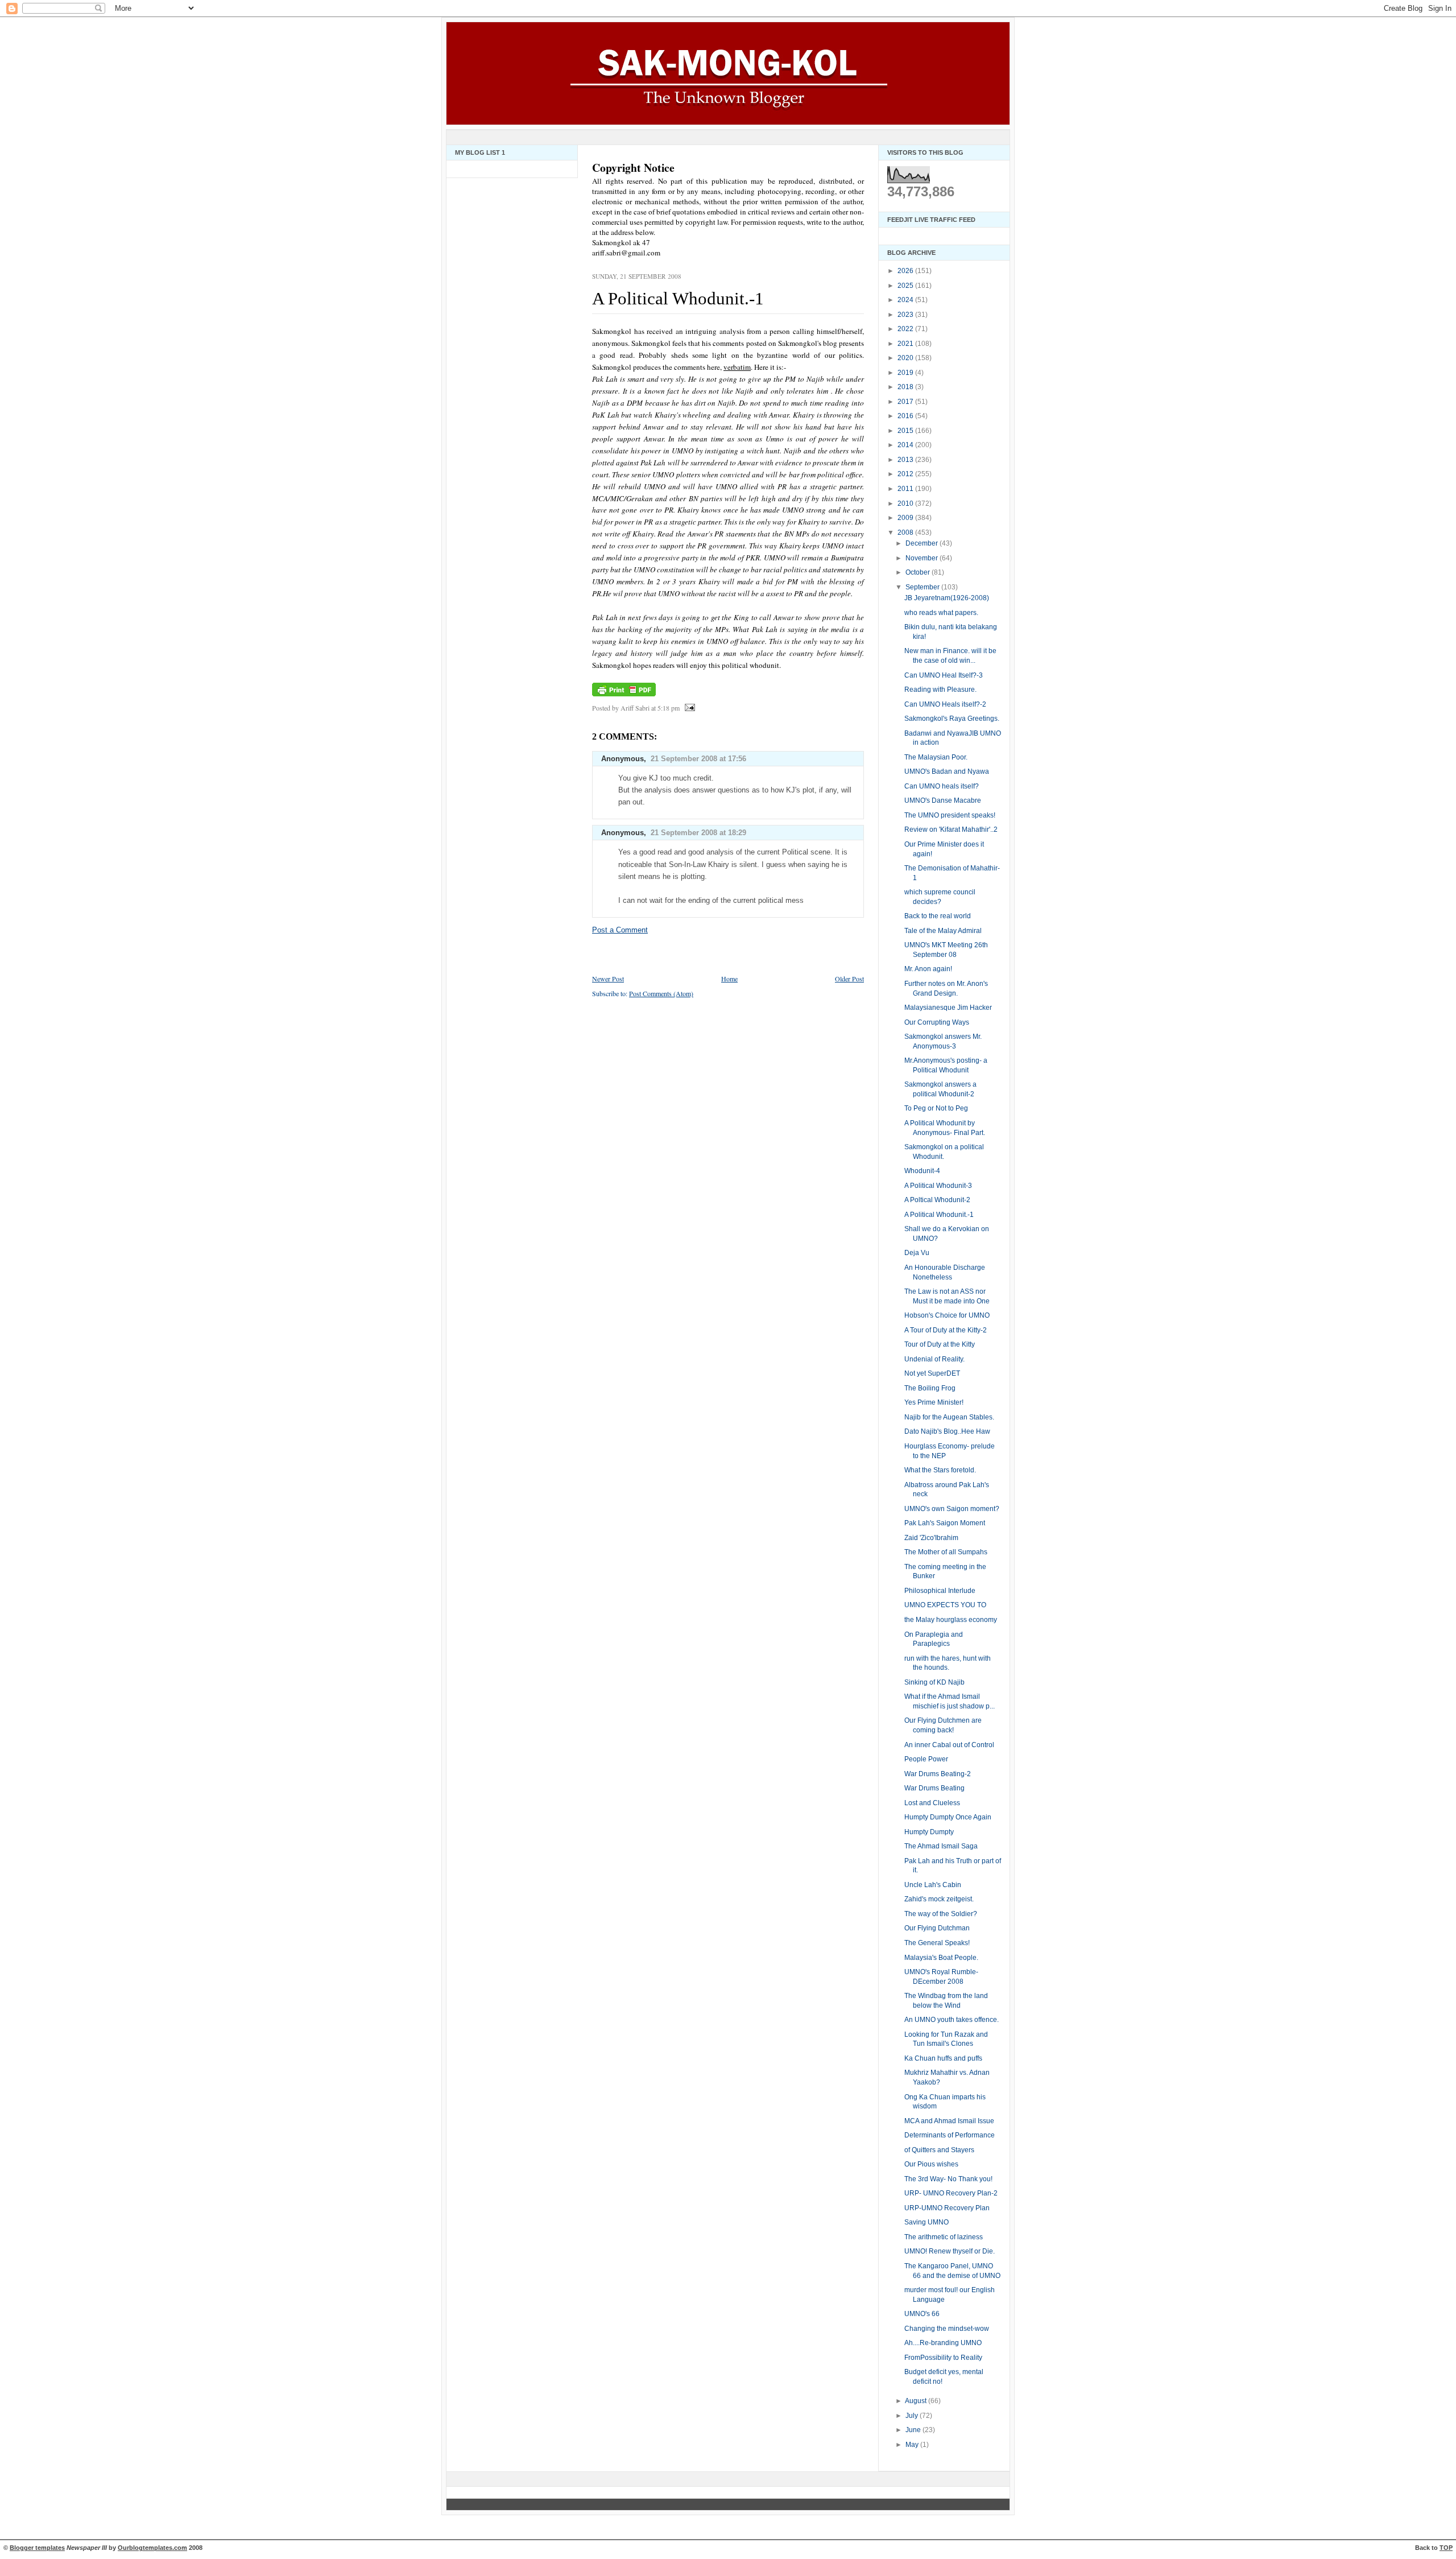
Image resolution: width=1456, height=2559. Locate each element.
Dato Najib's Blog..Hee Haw (947, 1431)
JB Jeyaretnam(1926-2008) (947, 598)
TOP (1446, 2548)
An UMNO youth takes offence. (952, 2020)
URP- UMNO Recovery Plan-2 (951, 2193)
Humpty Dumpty (929, 1832)
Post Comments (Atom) (661, 993)
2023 (906, 315)
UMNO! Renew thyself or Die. (950, 2251)
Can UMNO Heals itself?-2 (945, 704)
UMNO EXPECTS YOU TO (945, 1605)
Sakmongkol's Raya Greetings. (952, 719)
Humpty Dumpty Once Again (948, 1817)
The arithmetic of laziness (944, 2237)
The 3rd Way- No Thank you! (948, 2179)
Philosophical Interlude (940, 1591)
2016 (906, 416)
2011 (906, 489)
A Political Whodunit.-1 (678, 298)
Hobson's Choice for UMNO (947, 1315)
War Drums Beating (934, 1788)
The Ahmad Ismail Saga (941, 1846)
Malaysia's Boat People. (941, 1958)
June (914, 2430)
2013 (906, 460)
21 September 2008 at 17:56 (698, 759)
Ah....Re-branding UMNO (943, 2343)
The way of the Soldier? (941, 1914)
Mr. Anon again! (928, 969)
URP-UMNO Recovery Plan (947, 2208)
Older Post (849, 979)
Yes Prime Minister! (934, 1402)
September (923, 587)
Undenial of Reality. (934, 1359)
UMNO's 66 (922, 2314)
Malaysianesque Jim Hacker (948, 1008)
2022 (906, 329)
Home (729, 979)
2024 (906, 300)
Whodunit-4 (922, 1171)
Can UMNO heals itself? (942, 786)
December (923, 543)
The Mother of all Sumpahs (946, 1552)
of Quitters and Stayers (939, 2150)
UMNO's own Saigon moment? (952, 1509)
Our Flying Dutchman (937, 1928)
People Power (926, 1759)
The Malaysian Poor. (936, 757)
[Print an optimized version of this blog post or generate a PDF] (624, 696)
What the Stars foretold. (940, 1470)
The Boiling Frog (930, 1388)
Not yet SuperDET (932, 1373)
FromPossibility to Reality (943, 2358)
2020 (906, 358)
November (923, 558)
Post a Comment (620, 930)
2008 (906, 533)
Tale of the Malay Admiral (943, 931)
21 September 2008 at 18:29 (698, 833)
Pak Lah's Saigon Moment (945, 1523)
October (919, 572)
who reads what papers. (941, 613)
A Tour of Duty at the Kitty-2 (946, 1330)
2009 (906, 518)
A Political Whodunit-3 (938, 1186)
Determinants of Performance (950, 2135)
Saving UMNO (926, 2222)
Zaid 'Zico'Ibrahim (931, 1538)
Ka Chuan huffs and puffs (943, 2058)
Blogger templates (37, 2548)
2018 (906, 387)
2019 (906, 373)
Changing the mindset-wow (947, 2329)
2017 (906, 402)
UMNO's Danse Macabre (943, 800)
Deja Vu (917, 1253)
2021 (906, 344)
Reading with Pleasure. (940, 690)
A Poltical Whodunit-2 (937, 1200)
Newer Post (608, 979)
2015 (906, 431)
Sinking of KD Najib (934, 1682)
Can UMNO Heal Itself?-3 (944, 675)
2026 (906, 271)
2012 (906, 474)
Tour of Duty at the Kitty (940, 1344)
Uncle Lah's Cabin (933, 1885)
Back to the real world (938, 916)
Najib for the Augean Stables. (949, 1417)
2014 (906, 445)
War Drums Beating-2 (938, 1774)
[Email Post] (688, 708)
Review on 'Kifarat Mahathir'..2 (951, 829)
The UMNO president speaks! (950, 815)
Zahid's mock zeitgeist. (939, 1899)
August (917, 2401)
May (913, 2445)
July (913, 2416)
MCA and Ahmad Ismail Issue (949, 2121)
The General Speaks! (937, 1943)
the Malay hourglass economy (951, 1620)
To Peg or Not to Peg (936, 1108)
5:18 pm (669, 708)
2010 (906, 503)
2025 (906, 286)
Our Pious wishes (931, 2164)
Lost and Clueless (932, 1803)
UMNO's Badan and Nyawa (947, 771)
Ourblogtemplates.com (152, 2548)
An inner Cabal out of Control (949, 1745)
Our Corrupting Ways (937, 1022)
